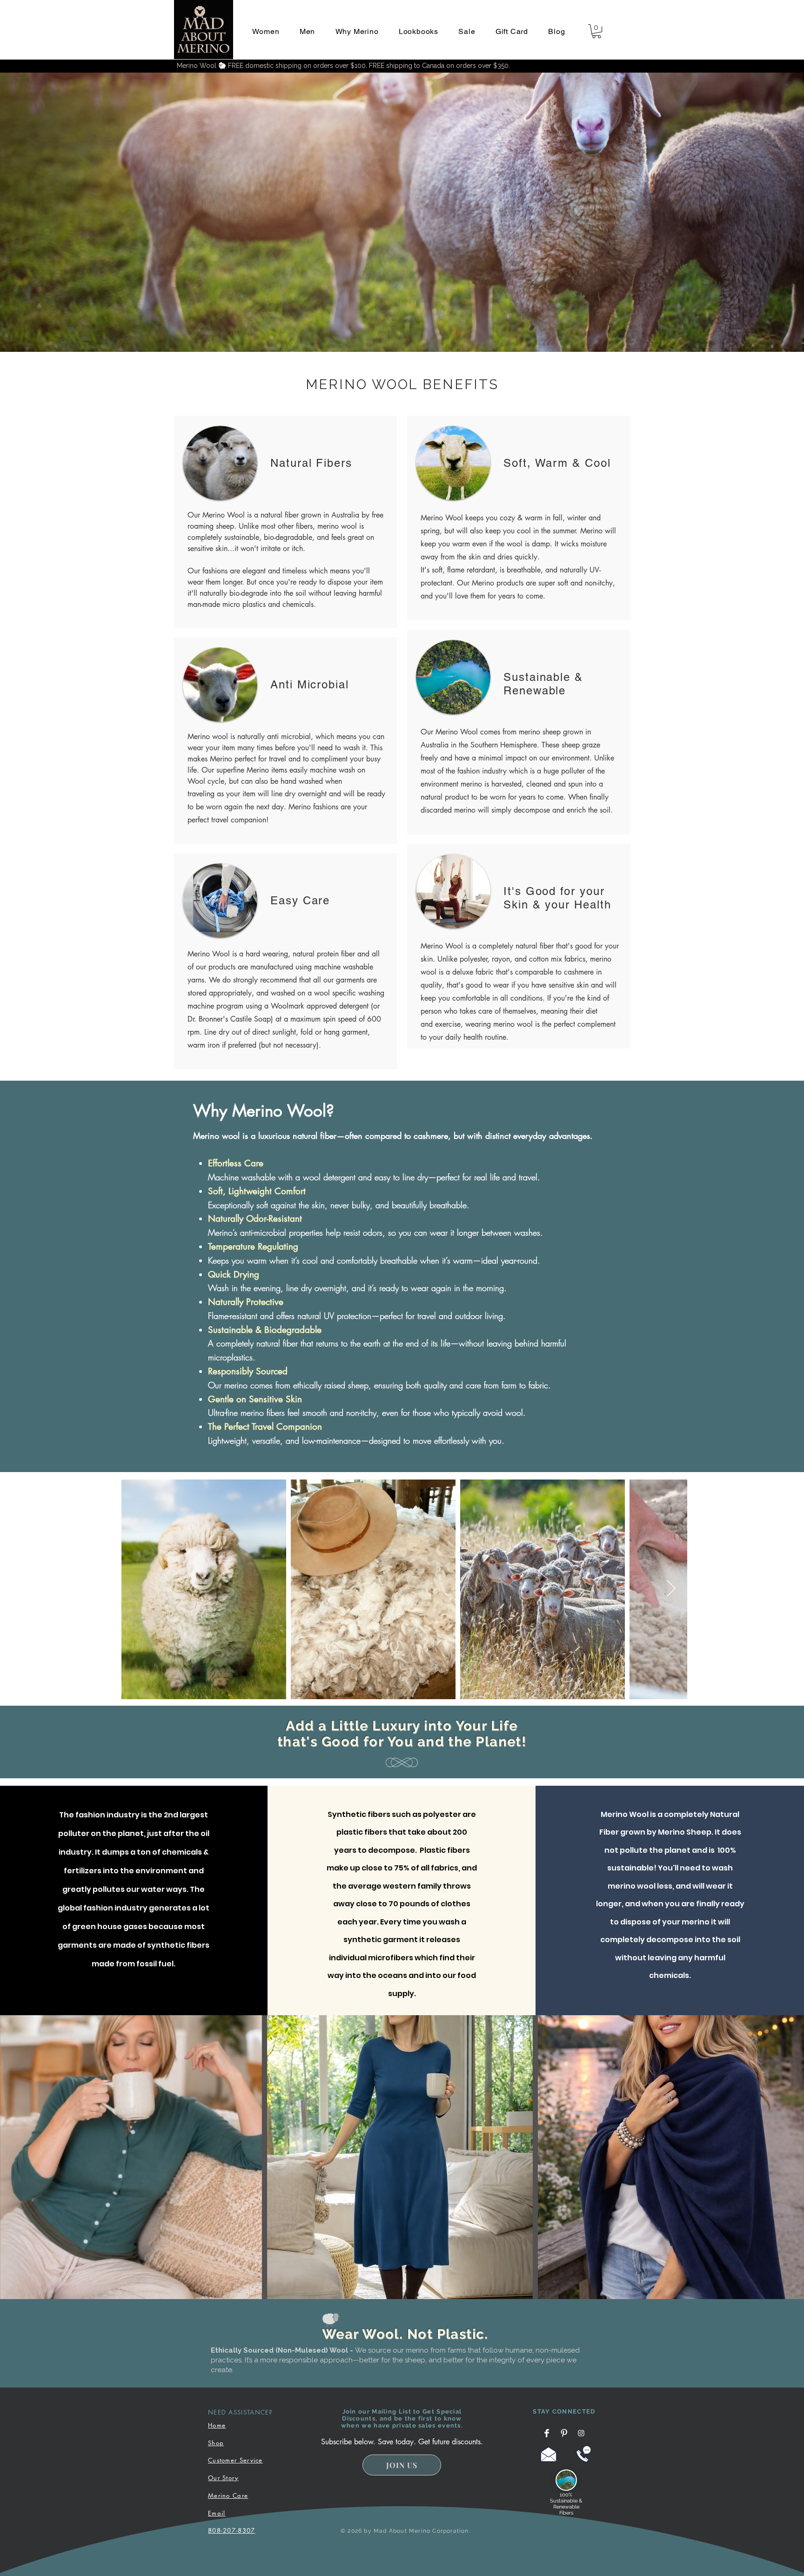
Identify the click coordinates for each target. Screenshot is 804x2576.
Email (217, 2513)
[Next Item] (671, 1589)
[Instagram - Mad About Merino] (581, 2433)
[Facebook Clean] (547, 2433)
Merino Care (228, 2495)
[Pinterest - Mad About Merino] (564, 2433)
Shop (216, 2443)
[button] (266, 31)
